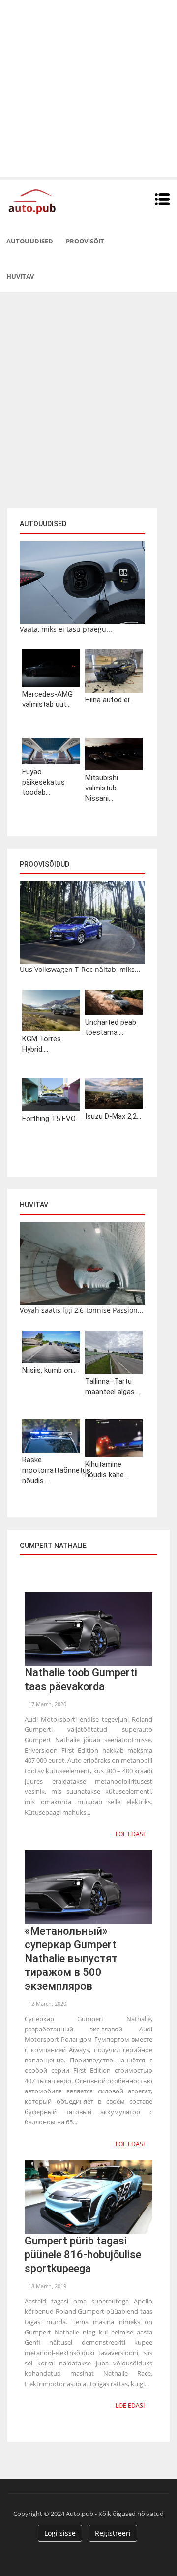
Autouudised (30, 241)
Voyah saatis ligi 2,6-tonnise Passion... (82, 1310)
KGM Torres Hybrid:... (42, 1044)
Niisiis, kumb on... (49, 1370)
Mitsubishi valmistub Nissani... (102, 788)
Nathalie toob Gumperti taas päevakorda (81, 1680)
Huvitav (20, 276)
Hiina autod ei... (109, 700)
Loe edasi (130, 1834)
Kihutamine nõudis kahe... (107, 1470)
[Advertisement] (88, 89)
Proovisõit (85, 241)
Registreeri (113, 2533)
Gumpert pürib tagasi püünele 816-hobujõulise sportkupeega (83, 2255)
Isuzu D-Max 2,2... (113, 1116)
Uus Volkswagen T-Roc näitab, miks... (80, 969)
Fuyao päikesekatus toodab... (44, 782)
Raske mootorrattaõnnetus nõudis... (51, 1470)
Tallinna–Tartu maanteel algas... (112, 1386)
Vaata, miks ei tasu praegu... (66, 629)
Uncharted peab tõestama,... (111, 1027)
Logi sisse (60, 2533)
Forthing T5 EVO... (51, 1119)
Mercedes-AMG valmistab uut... (47, 699)
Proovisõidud (44, 864)
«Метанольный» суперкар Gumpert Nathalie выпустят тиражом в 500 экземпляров (71, 1958)
